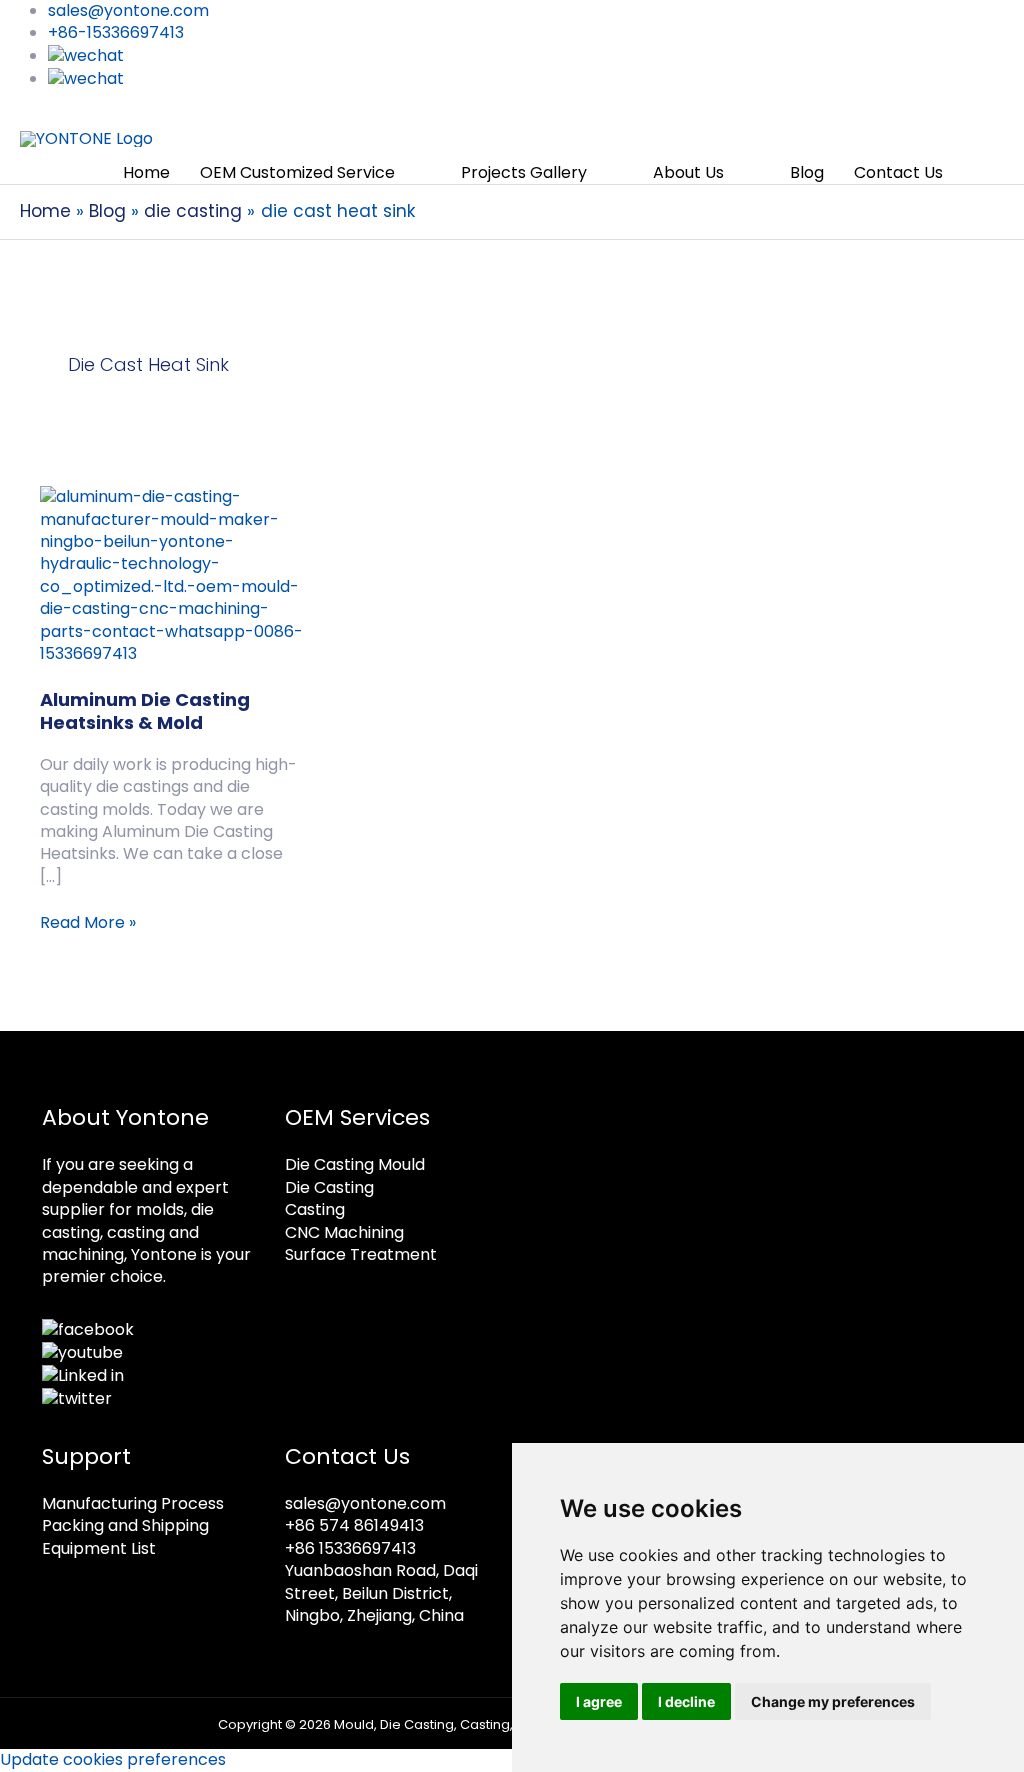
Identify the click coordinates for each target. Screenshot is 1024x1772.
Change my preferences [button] (833, 1701)
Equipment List (99, 1548)
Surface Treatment (361, 1254)
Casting (315, 1209)
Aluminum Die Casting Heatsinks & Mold (145, 710)
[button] (981, 173)
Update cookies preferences (113, 1759)
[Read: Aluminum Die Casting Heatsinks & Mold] (173, 574)
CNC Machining (344, 1232)
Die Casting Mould (355, 1164)
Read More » (88, 923)
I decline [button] (686, 1701)
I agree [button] (599, 1701)
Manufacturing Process (133, 1503)
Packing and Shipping (125, 1525)
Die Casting (329, 1187)
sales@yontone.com (365, 1503)
